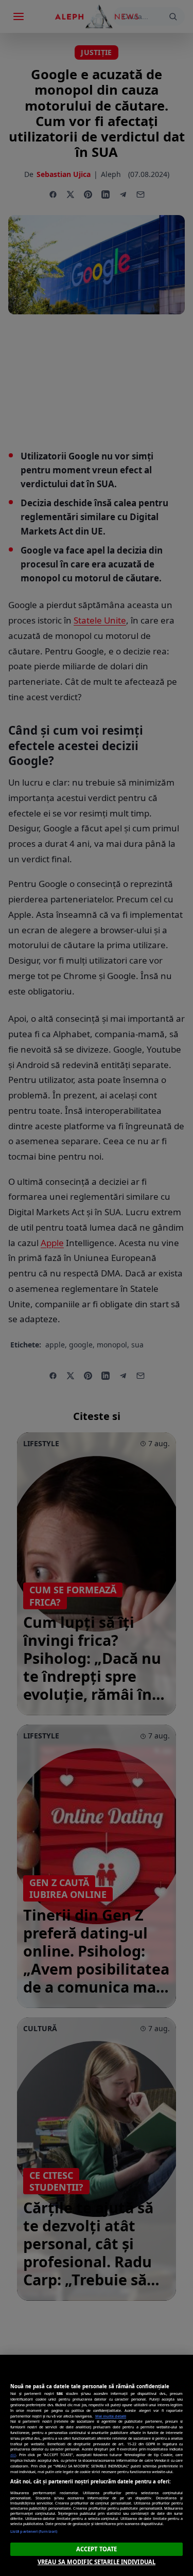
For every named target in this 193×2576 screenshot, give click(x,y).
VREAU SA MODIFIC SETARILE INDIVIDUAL (97, 2562)
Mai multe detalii (111, 2416)
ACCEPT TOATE (97, 2549)
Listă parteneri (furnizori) (34, 2531)
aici (13, 2455)
